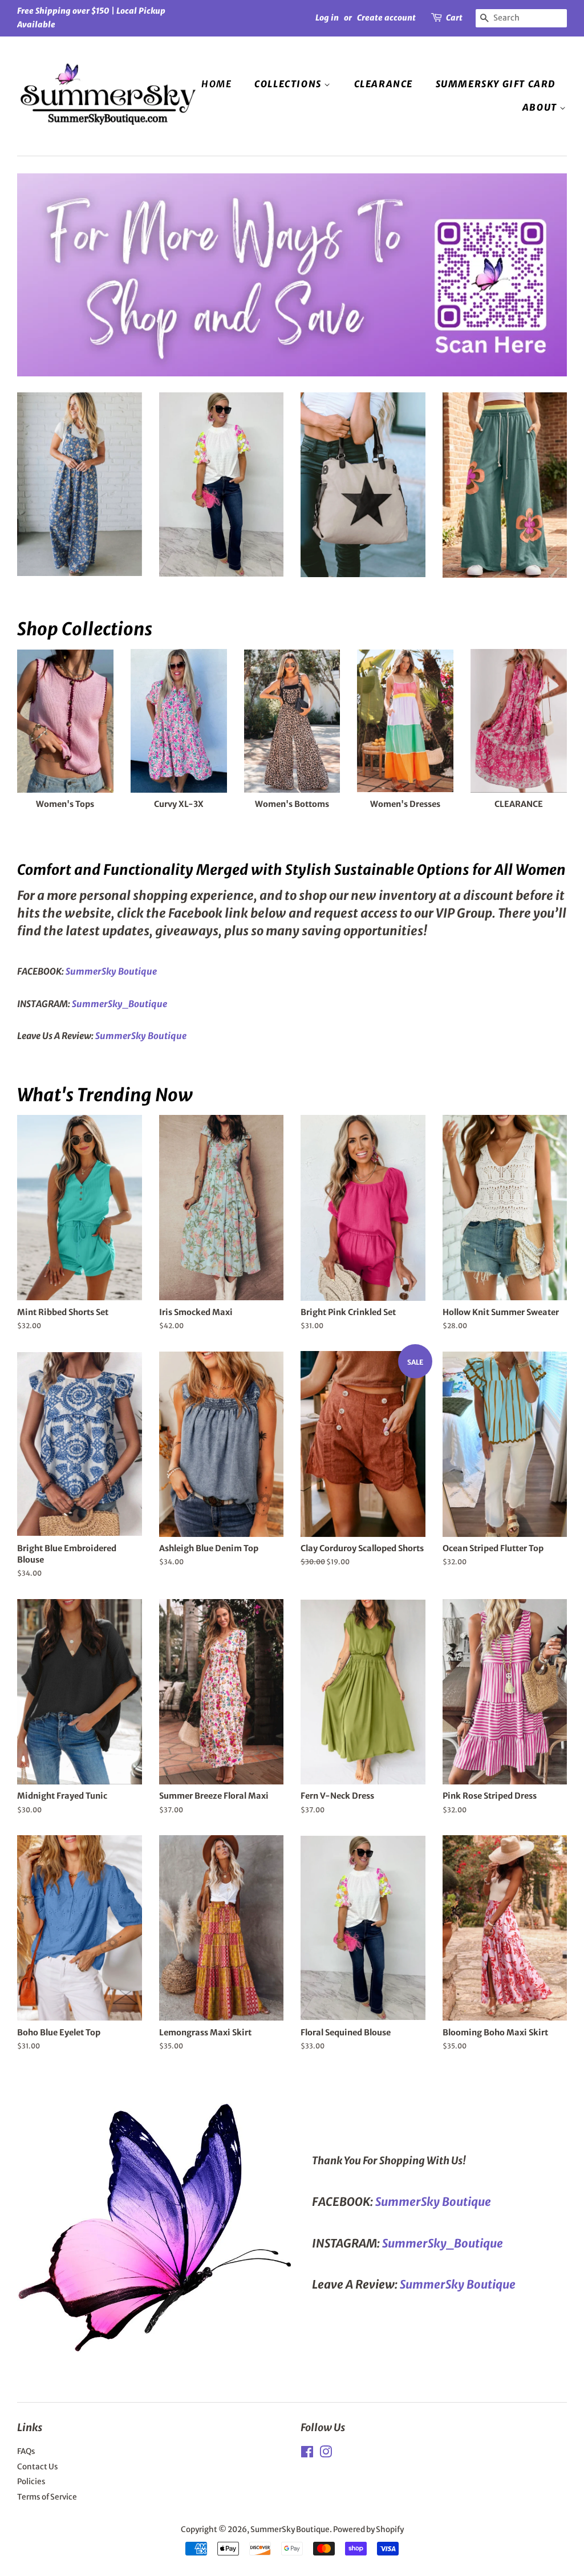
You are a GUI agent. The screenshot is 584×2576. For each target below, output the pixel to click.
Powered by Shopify (368, 2530)
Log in (327, 18)
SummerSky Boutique (290, 2530)
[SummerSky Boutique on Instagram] (326, 2454)
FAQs (26, 2451)
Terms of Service (47, 2497)
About (541, 107)
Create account (386, 18)
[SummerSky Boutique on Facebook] (307, 2454)
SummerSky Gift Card (496, 84)
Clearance (384, 84)
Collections (289, 84)
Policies (31, 2482)
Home (216, 84)
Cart (454, 18)
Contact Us (38, 2467)
